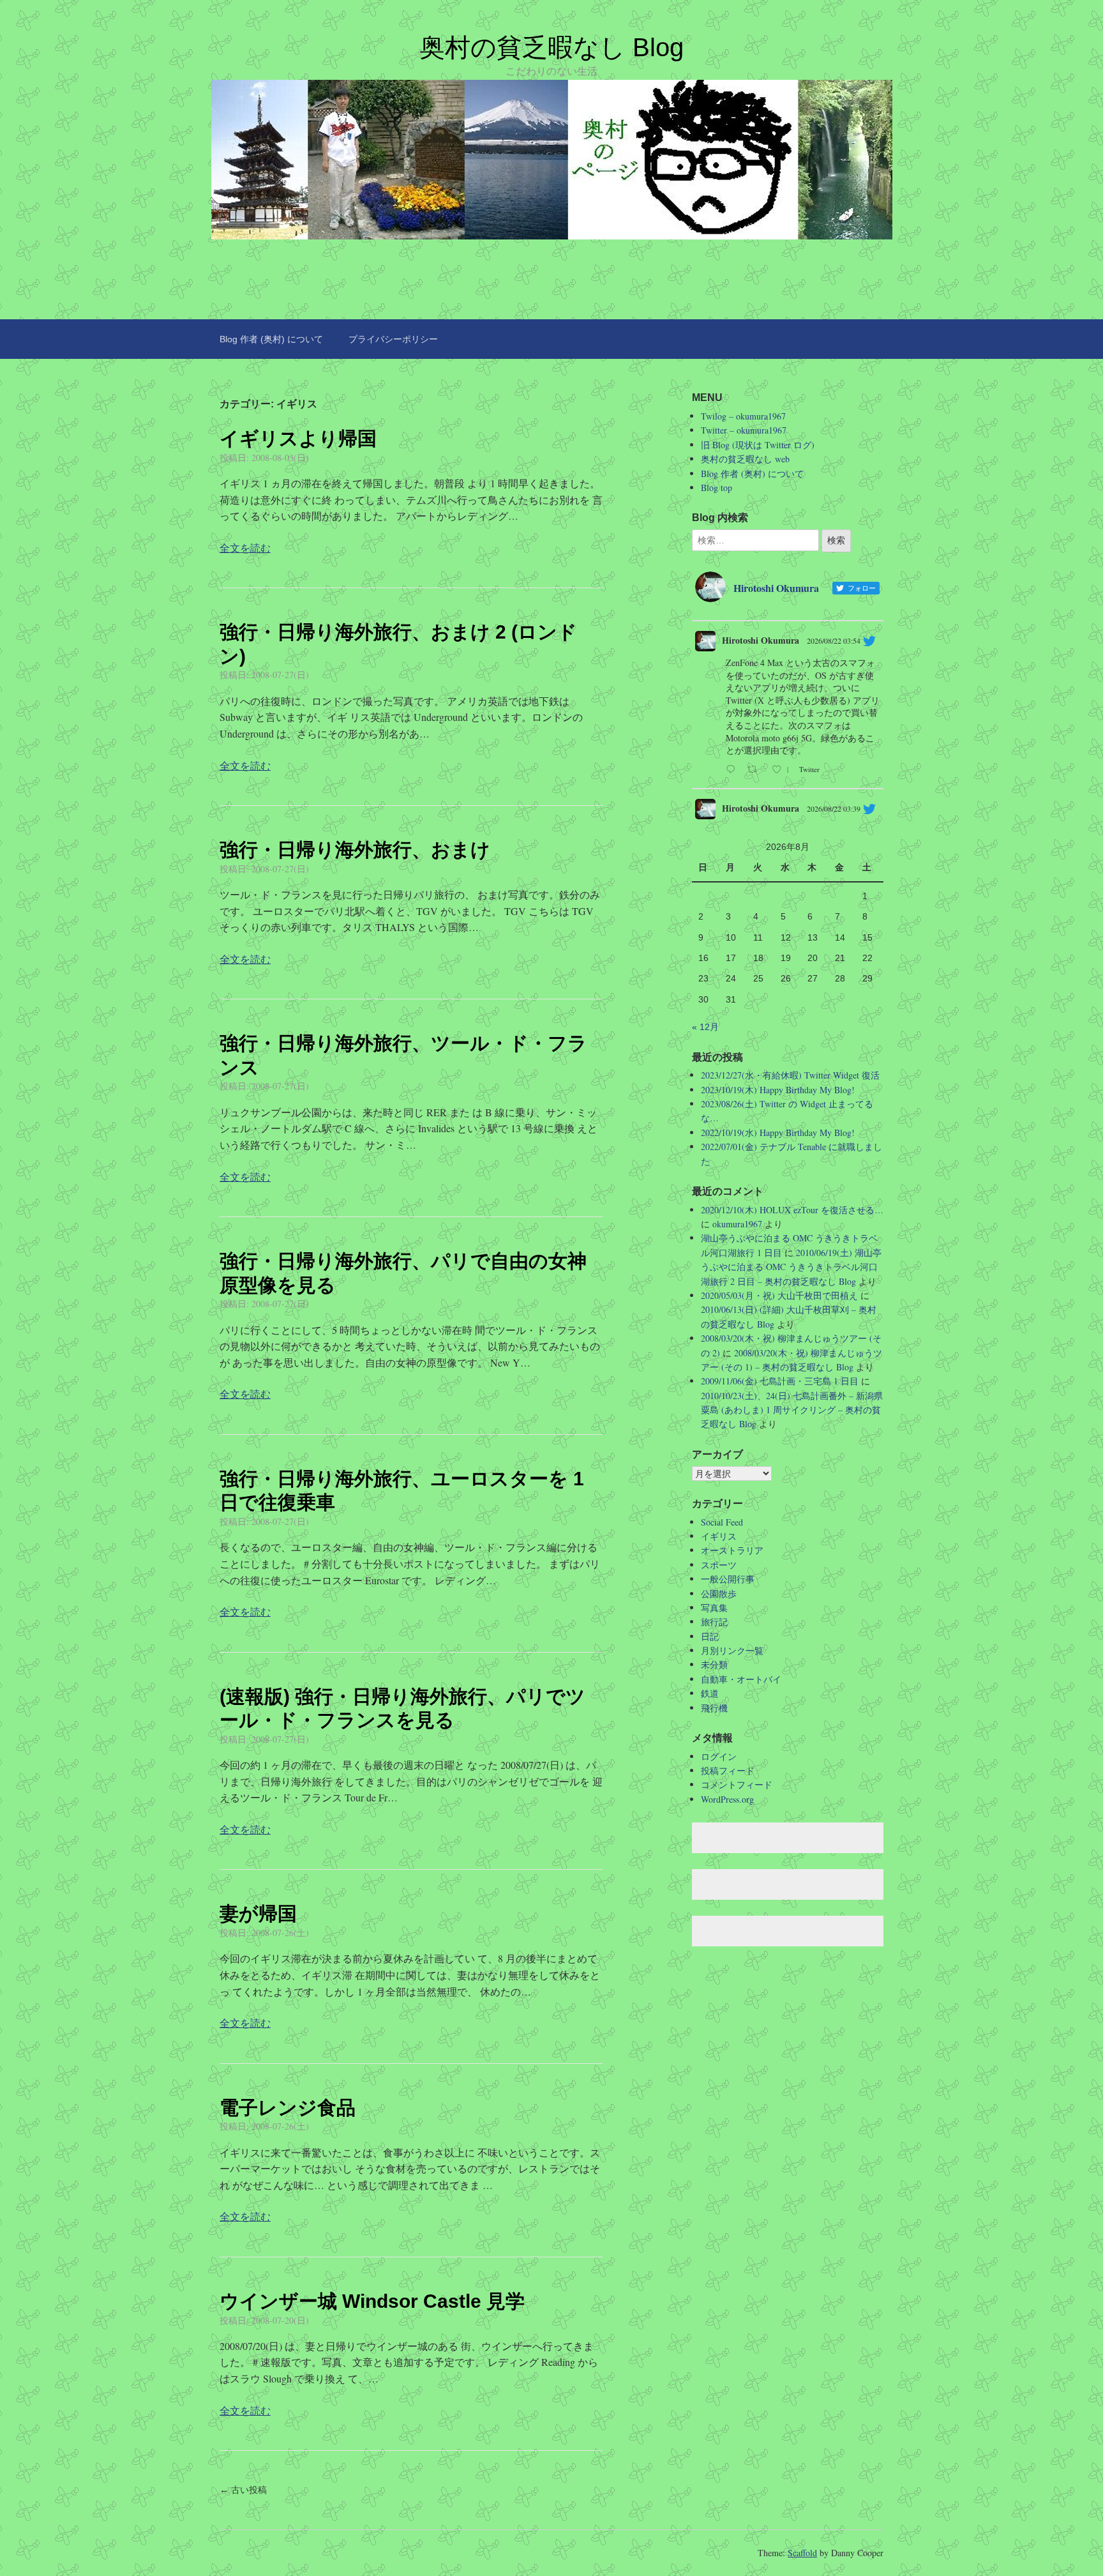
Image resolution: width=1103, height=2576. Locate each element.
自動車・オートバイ (741, 1679)
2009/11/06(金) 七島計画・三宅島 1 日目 (780, 1381)
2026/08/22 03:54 (834, 640)
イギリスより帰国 (298, 438)
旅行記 (714, 1622)
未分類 (714, 1664)
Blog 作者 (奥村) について (271, 339)
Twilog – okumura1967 (743, 416)
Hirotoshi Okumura (761, 640)
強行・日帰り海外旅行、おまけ (355, 850)
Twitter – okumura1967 (744, 430)
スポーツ (719, 1565)
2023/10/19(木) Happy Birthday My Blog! (778, 1090)
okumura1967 (737, 1224)
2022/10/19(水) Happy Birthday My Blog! (778, 1133)
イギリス (719, 1536)
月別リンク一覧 (732, 1650)
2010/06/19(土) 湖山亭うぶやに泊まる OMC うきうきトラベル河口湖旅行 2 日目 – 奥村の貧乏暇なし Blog (791, 1267)
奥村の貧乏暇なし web (745, 459)
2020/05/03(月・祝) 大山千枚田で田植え (779, 1295)
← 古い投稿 (243, 2490)
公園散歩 (719, 1594)
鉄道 (710, 1693)
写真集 (714, 1608)
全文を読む (245, 548)
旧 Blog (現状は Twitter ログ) (758, 445)
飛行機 (714, 1708)
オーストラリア (732, 1550)
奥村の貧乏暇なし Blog (551, 47)
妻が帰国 (258, 1913)
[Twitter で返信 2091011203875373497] (733, 770)
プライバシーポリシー (393, 339)
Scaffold (802, 2553)
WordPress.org (727, 1799)
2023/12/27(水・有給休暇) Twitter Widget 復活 (790, 1075)
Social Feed (722, 1522)
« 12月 (705, 1027)
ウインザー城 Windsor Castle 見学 (372, 2301)
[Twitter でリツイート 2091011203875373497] (756, 770)
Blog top (717, 488)
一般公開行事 (728, 1579)
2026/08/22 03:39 (834, 808)
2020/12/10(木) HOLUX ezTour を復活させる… (792, 1210)
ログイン (719, 1756)
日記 (710, 1636)
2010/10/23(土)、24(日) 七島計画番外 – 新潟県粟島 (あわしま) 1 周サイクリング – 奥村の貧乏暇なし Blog (792, 1410)
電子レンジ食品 (288, 2108)
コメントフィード (737, 1784)
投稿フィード (728, 1770)
